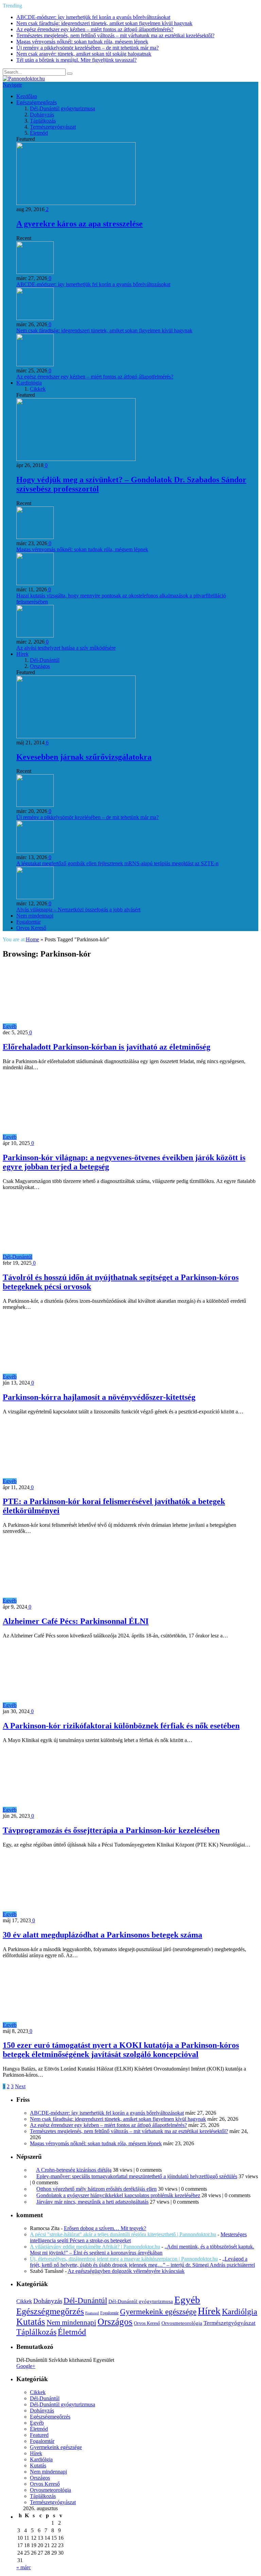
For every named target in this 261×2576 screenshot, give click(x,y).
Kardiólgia (240, 2312)
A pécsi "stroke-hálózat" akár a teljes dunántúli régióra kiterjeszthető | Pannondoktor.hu (123, 2234)
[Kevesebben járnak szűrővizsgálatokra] (76, 736)
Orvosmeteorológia (182, 2323)
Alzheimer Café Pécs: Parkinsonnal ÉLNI (76, 1621)
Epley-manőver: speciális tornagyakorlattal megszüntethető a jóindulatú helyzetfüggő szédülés (137, 2176)
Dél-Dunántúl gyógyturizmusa (63, 108)
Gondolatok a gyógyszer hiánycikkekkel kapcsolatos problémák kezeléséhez (118, 2195)
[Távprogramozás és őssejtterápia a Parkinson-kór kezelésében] (78, 1810)
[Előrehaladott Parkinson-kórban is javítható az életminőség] (78, 1026)
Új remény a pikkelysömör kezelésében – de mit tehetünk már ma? (88, 48)
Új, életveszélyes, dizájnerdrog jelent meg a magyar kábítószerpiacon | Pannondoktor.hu (124, 2259)
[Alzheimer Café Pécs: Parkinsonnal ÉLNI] (78, 1601)
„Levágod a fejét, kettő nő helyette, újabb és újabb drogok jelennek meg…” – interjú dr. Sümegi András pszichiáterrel (142, 2262)
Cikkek (38, 389)
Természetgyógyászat (53, 127)
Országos (40, 666)
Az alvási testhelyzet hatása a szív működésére (66, 648)
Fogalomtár (29, 922)
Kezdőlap (27, 96)
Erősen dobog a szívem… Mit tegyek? (105, 2228)
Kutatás (31, 2322)
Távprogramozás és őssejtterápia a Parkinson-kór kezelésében (111, 1830)
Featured (92, 2313)
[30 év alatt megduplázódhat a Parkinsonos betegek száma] (78, 1914)
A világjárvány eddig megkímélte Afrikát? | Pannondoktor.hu (95, 2247)
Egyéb (10, 1026)
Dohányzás (42, 115)
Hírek (22, 654)
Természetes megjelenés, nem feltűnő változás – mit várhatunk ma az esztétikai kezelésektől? (115, 35)
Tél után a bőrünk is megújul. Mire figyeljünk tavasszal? (76, 60)
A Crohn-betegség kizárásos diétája (74, 2170)
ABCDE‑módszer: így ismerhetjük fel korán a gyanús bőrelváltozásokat (93, 17)
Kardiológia (29, 383)
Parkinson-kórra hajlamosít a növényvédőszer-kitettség (99, 1397)
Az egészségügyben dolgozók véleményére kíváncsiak (126, 2271)
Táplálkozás (43, 121)
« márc (24, 2567)
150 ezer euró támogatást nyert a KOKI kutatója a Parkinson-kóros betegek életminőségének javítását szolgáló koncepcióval (121, 2050)
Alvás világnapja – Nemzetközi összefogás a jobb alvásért (78, 910)
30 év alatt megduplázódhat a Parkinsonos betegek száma (102, 1935)
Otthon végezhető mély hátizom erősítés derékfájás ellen (97, 2189)
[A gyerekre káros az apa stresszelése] (76, 203)
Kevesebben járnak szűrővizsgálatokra (84, 757)
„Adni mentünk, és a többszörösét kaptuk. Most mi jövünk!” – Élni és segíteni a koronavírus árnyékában (142, 2250)
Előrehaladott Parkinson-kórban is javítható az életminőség (107, 1047)
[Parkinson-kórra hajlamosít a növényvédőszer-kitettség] (78, 1377)
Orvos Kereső (31, 928)
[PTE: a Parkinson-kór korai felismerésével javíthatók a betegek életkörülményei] (78, 1481)
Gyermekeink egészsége (158, 2312)
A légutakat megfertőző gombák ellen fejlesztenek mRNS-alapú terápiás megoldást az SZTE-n (117, 863)
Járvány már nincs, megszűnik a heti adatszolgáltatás (92, 2202)
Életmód (39, 133)
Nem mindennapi (35, 916)
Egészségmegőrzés (37, 102)
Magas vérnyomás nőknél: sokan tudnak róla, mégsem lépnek (82, 42)
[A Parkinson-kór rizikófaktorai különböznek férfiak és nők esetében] (78, 1705)
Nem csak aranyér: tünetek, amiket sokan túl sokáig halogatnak (84, 54)
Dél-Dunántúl (45, 660)
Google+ (26, 2366)
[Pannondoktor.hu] (24, 79)
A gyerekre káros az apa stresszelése (80, 224)
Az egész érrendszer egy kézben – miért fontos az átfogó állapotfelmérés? (95, 29)
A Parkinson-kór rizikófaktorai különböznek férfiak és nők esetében (121, 1726)
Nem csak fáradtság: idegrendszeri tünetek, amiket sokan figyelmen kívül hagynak (104, 23)
